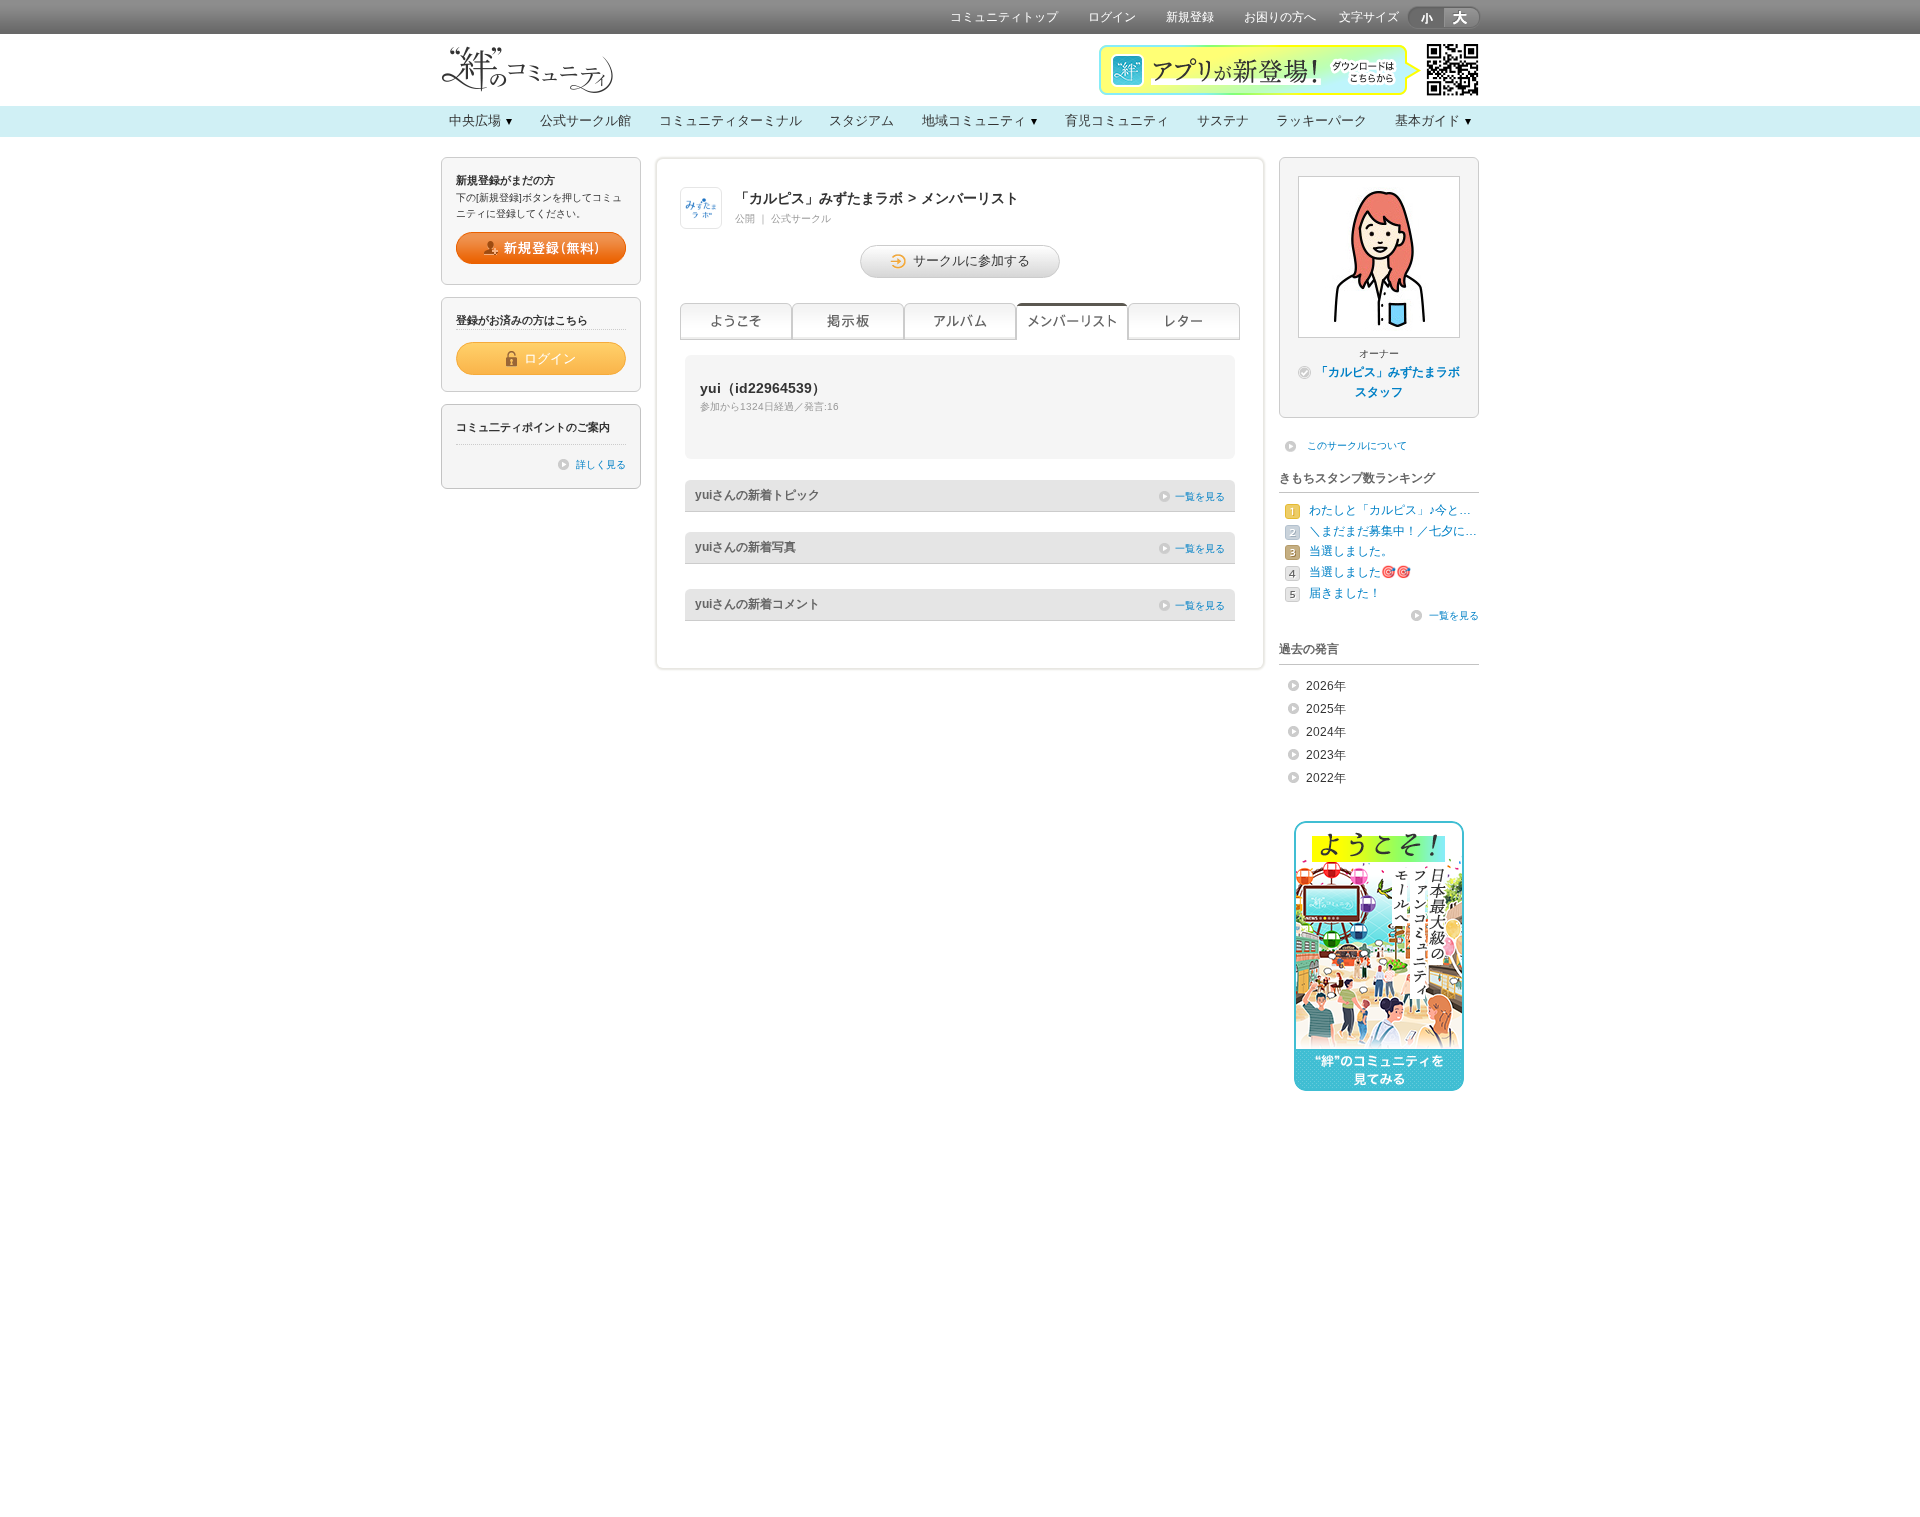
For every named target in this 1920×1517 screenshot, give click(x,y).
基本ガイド (1427, 120)
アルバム (960, 321)
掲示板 (848, 321)
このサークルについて (1357, 445)
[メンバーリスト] (1072, 321)
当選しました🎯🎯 (1360, 572)
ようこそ (736, 321)
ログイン (1112, 17)
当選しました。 (1351, 551)
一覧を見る (1200, 496)
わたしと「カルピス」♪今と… (1390, 510)
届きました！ (1345, 593)
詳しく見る (601, 464)
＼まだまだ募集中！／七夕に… (1393, 531)
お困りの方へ (1280, 17)
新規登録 (1190, 17)
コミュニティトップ (1004, 17)
